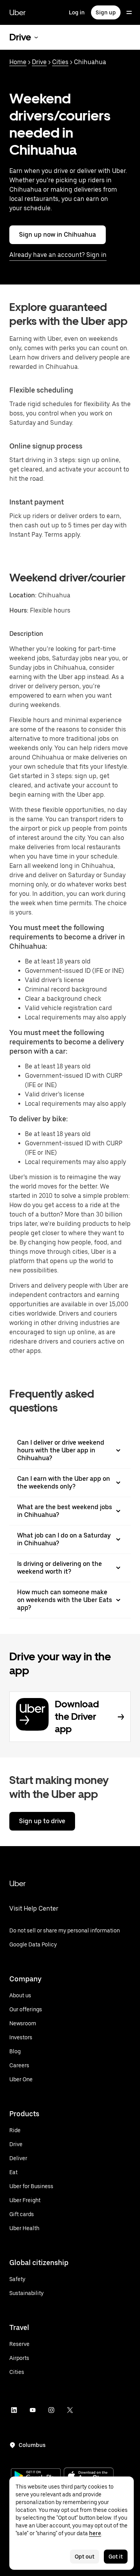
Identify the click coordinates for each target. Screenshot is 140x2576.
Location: (23, 595)
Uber (17, 12)
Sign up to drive (42, 1821)
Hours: (20, 610)
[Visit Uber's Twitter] (70, 2410)
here (95, 2533)
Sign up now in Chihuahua (58, 235)
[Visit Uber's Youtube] (33, 2410)
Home (18, 62)
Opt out (85, 2557)
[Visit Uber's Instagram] (51, 2410)
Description (26, 634)
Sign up (106, 12)
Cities (60, 62)
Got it (116, 2557)
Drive (39, 62)
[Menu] (129, 12)
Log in (77, 12)
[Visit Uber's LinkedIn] (14, 2410)
